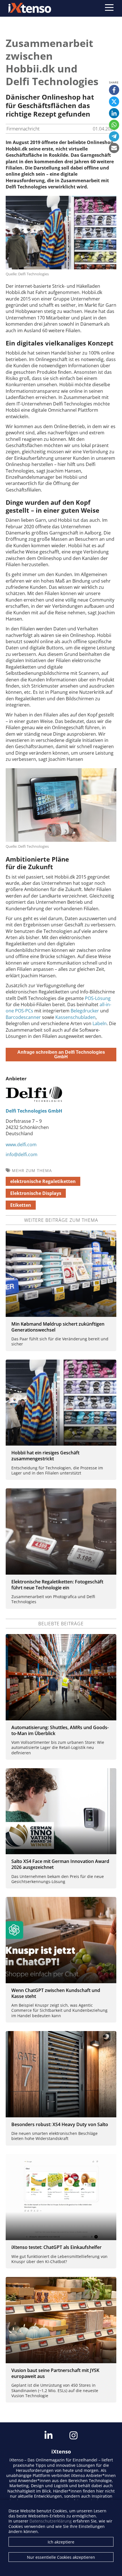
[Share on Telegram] (114, 136)
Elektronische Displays (36, 1193)
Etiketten (21, 1205)
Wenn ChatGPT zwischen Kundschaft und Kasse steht (56, 1993)
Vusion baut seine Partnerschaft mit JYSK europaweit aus (55, 2373)
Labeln (100, 1023)
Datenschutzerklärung (51, 2521)
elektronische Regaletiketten (43, 1181)
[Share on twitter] (114, 102)
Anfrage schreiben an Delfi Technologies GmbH (61, 1054)
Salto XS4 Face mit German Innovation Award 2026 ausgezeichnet (60, 1864)
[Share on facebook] (114, 90)
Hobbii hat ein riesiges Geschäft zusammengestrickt (45, 1456)
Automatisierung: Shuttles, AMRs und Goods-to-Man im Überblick (60, 1730)
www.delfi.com (21, 1145)
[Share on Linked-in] (114, 113)
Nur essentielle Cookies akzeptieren (61, 2557)
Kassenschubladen (75, 1017)
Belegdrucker (85, 1011)
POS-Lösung (98, 998)
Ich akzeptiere (61, 2542)
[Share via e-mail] (114, 148)
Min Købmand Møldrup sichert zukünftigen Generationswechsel (58, 1327)
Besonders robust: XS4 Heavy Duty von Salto (60, 2124)
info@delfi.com (22, 1154)
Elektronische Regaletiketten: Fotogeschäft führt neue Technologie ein (57, 1585)
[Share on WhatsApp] (114, 125)
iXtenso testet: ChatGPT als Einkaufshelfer (56, 2247)
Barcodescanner (24, 1017)
